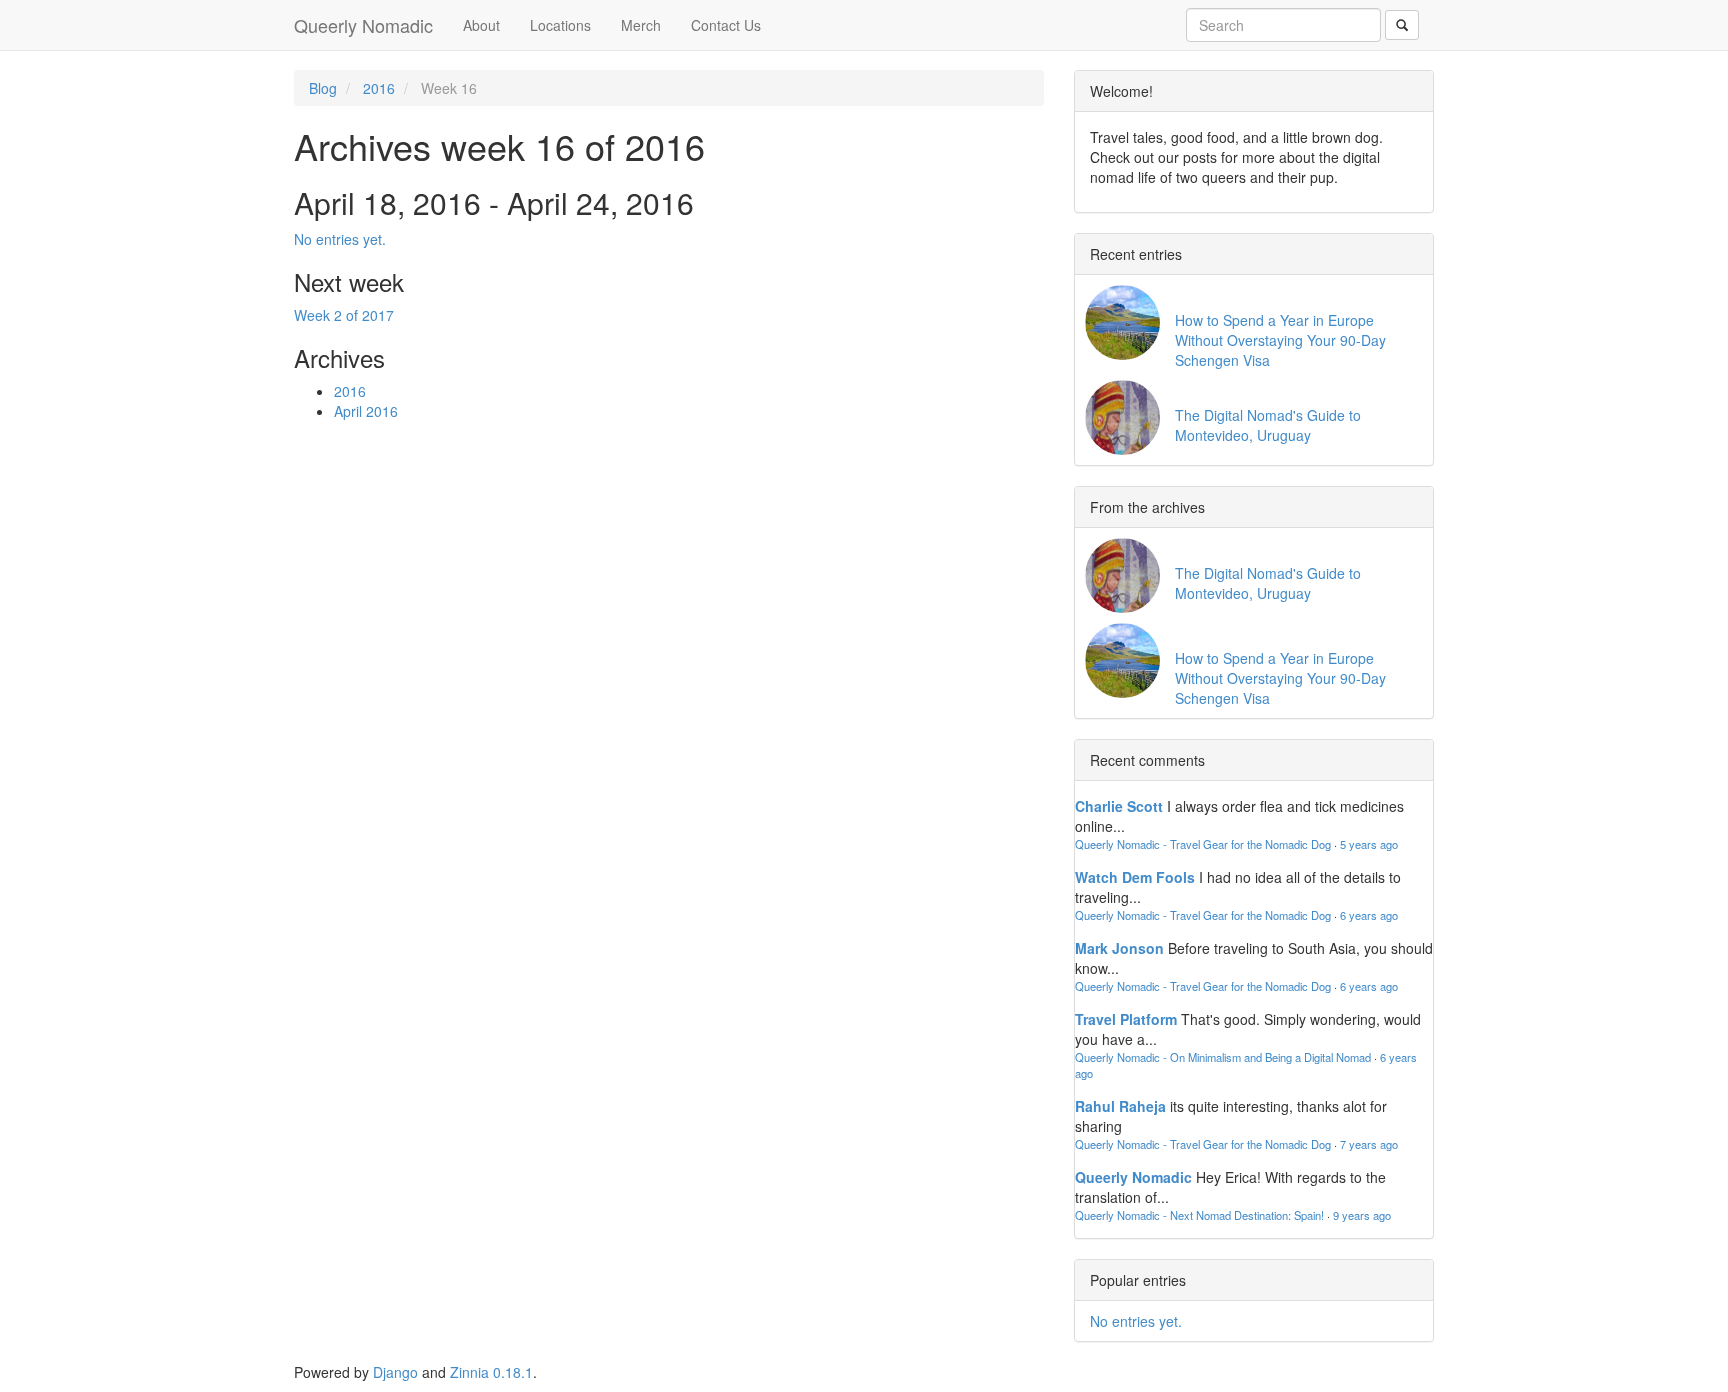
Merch (641, 25)
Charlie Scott (1119, 806)
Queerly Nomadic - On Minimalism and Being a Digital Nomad (1223, 1057)
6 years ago (1369, 915)
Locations (560, 25)
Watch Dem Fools (1135, 877)
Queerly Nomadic (363, 25)
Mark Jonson (1119, 948)
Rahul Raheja (1120, 1106)
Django (395, 1372)
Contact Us (726, 25)
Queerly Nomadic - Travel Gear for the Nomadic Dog (1203, 844)
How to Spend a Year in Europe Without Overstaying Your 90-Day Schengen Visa (1280, 340)
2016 (379, 88)
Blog (323, 88)
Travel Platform (1126, 1019)
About (481, 25)
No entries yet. (340, 239)
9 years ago (1362, 1215)
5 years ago (1369, 844)
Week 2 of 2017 (344, 315)
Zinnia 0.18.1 (491, 1372)
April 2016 (366, 411)
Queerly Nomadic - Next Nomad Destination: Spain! (1199, 1215)
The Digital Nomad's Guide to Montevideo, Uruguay (1268, 425)
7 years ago (1369, 1144)
